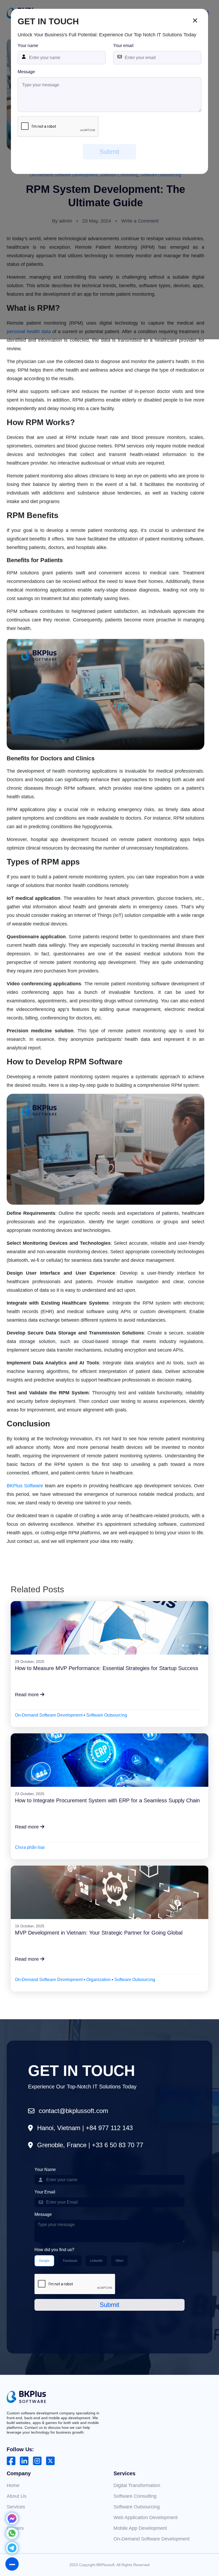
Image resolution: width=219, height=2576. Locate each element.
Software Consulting (135, 2496)
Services (16, 2507)
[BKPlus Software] (26, 2397)
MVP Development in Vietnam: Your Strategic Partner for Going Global (99, 1933)
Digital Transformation (137, 2485)
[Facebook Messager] (12, 2522)
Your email (123, 46)
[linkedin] (24, 2461)
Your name (28, 46)
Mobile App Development (140, 2528)
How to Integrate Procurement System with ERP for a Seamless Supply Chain (107, 1800)
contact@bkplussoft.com (73, 2111)
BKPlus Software (25, 1486)
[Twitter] (50, 2461)
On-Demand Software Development (49, 1715)
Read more (28, 1695)
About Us (17, 2496)
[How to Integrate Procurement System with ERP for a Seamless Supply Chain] (110, 1760)
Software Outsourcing (107, 1715)
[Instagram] (37, 2461)
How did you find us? (54, 2250)
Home (13, 2485)
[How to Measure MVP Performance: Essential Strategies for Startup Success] (110, 1628)
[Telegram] (12, 2552)
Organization (98, 1980)
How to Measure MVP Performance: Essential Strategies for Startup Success (107, 1668)
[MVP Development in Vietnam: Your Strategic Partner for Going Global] (110, 1892)
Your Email (45, 2192)
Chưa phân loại (30, 1847)
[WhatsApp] (12, 2537)
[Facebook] (11, 2461)
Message (26, 72)
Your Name (45, 2170)
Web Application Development (146, 2517)
